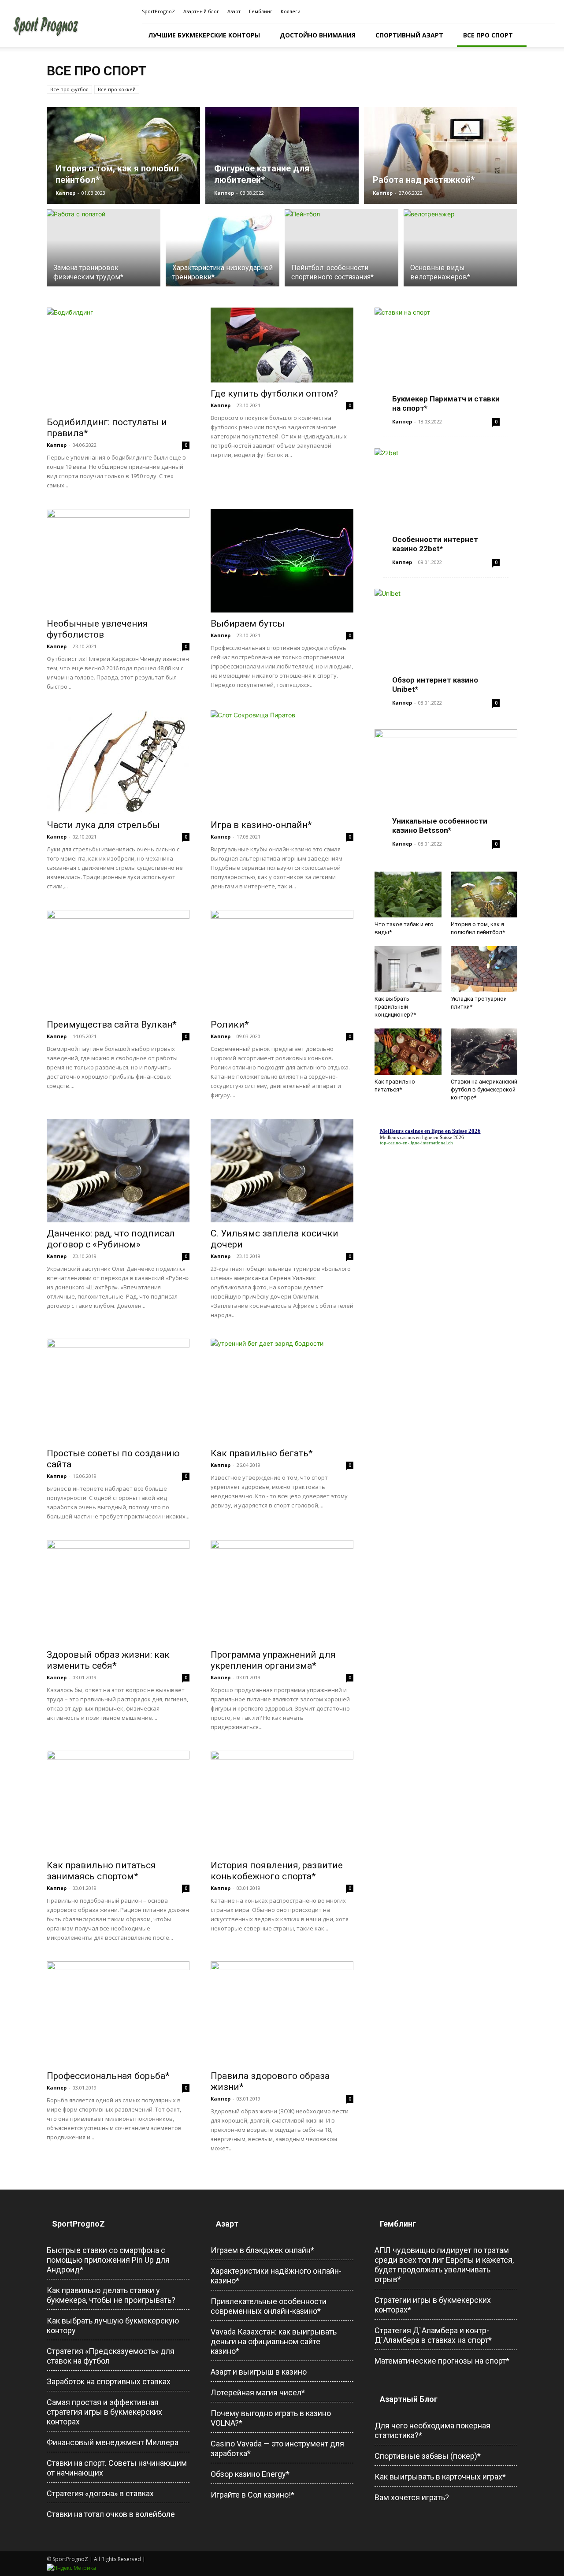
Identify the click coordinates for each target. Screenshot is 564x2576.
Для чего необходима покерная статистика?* (432, 2430)
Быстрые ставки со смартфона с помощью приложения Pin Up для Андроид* (108, 2260)
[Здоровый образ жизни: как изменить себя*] (118, 1592)
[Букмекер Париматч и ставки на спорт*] (446, 359)
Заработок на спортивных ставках (109, 2381)
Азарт (234, 11)
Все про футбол (69, 89)
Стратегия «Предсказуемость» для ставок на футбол (111, 2356)
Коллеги (291, 11)
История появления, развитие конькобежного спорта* (277, 1871)
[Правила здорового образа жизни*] (282, 2013)
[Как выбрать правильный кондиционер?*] (408, 969)
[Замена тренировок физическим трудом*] (104, 253)
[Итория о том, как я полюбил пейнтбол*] (123, 156)
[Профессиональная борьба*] (118, 2013)
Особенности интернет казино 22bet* (435, 544)
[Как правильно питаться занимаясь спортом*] (118, 1802)
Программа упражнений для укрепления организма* (273, 1660)
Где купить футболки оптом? (274, 393)
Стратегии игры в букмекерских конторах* (433, 2305)
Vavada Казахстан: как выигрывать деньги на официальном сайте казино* (274, 2341)
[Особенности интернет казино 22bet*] (446, 500)
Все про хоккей (117, 89)
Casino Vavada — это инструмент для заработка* (277, 2448)
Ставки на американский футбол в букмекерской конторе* (484, 1089)
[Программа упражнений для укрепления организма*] (282, 1592)
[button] (545, 35)
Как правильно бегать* (262, 1453)
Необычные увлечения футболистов (97, 629)
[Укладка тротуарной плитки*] (484, 969)
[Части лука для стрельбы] (118, 762)
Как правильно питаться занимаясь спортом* (101, 1871)
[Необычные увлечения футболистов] (118, 561)
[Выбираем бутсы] (282, 561)
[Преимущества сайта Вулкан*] (118, 962)
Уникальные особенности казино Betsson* (440, 826)
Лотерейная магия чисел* (258, 2392)
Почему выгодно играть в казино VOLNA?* (271, 2418)
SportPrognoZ (158, 11)
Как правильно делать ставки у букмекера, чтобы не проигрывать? (111, 2295)
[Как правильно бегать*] (282, 1390)
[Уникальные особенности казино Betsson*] (446, 781)
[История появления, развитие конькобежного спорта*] (282, 1802)
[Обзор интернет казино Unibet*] (446, 640)
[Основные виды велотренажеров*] (460, 253)
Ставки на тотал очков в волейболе (111, 2514)
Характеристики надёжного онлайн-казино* (276, 2276)
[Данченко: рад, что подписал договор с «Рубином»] (118, 1171)
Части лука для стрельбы (103, 825)
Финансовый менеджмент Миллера (113, 2442)
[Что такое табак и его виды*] (408, 895)
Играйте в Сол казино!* (252, 2495)
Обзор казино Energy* (250, 2474)
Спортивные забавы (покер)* (428, 2456)
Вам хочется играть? (412, 2497)
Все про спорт (488, 35)
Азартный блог (201, 11)
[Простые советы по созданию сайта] (118, 1390)
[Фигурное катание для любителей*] (282, 156)
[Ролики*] (282, 962)
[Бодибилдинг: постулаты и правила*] (118, 359)
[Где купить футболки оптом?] (282, 345)
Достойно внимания (318, 35)
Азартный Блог (409, 2399)
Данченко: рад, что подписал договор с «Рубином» (111, 1239)
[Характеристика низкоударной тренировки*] (223, 253)
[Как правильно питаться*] (408, 1051)
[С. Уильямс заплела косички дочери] (282, 1171)
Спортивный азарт (409, 35)
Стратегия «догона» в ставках (100, 2493)
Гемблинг (261, 11)
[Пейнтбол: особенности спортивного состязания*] (341, 253)
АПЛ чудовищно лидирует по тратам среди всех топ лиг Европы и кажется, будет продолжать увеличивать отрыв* (444, 2265)
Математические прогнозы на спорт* (442, 2361)
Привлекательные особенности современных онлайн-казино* (269, 2306)
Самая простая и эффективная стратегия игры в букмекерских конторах (104, 2412)
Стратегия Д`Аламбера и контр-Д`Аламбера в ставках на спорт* (433, 2335)
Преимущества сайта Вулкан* (112, 1024)
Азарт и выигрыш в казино (259, 2372)
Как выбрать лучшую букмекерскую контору (113, 2325)
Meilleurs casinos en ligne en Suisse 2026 (422, 1137)
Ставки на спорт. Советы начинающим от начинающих (117, 2468)
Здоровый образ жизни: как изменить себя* (108, 1660)
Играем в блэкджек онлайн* (262, 2250)
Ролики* (230, 1024)
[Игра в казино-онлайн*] (282, 762)
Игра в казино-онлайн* (261, 825)
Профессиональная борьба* (108, 2076)
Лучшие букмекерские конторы (204, 35)
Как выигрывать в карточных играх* (440, 2477)
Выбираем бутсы (248, 624)
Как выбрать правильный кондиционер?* (395, 1007)
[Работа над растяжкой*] (441, 156)
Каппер (65, 193)
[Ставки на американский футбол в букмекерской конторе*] (484, 1051)
